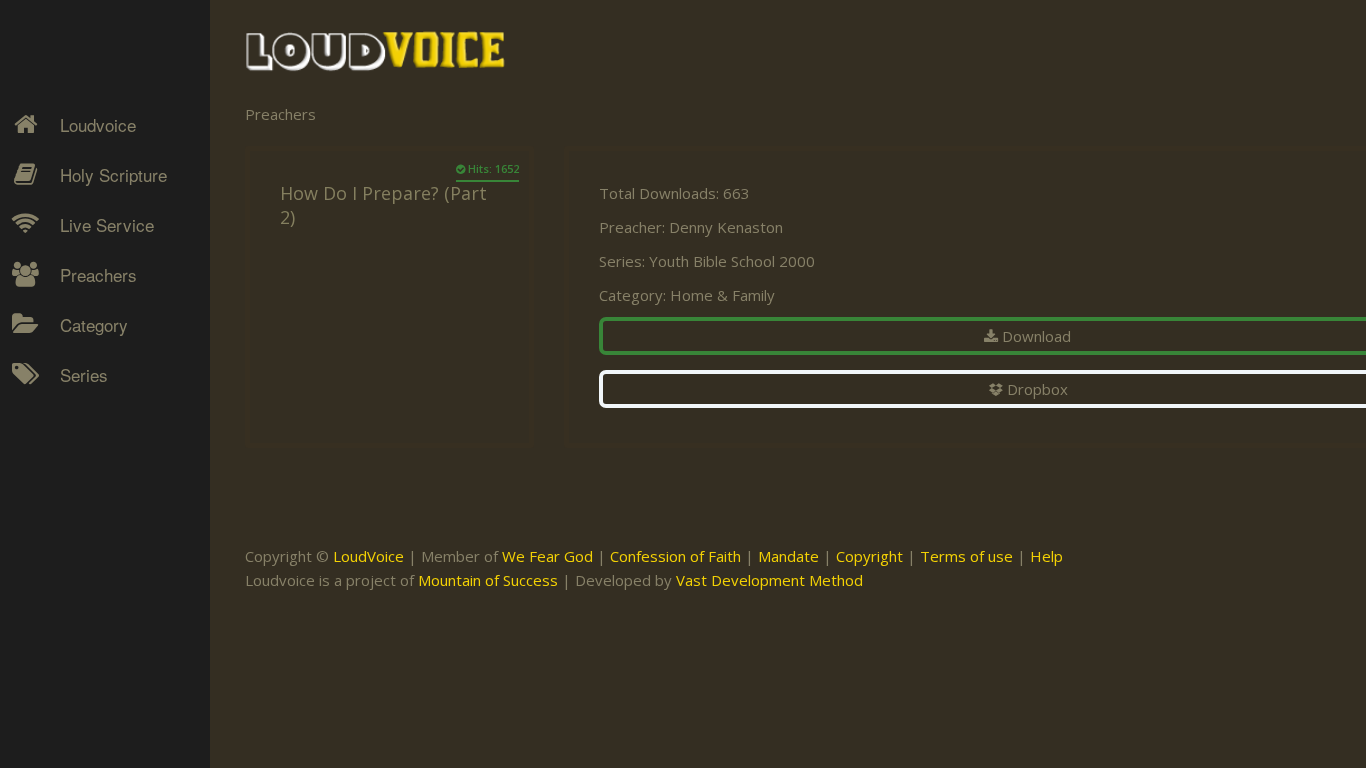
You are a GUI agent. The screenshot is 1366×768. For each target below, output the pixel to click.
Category (94, 324)
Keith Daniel (85, 476)
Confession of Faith (675, 556)
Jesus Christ (86, 441)
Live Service (107, 224)
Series (84, 374)
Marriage (76, 476)
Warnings (78, 546)
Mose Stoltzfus (96, 605)
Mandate (788, 556)
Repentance (86, 511)
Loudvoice (98, 124)
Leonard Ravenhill (104, 511)
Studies (71, 511)
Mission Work (92, 476)
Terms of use (966, 556)
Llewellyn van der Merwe (97, 558)
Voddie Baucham (101, 745)
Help (1046, 556)
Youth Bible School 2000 (732, 261)
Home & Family (722, 295)
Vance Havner (92, 710)
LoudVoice (368, 556)
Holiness (75, 406)
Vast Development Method (769, 580)
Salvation (75, 581)
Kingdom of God (101, 441)
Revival (69, 546)
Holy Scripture (113, 174)
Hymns (70, 406)
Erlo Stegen (84, 441)
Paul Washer (87, 675)
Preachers (98, 274)
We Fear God (547, 556)
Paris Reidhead (96, 640)
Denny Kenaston (101, 406)
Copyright (869, 556)
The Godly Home (104, 616)
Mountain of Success (488, 580)
